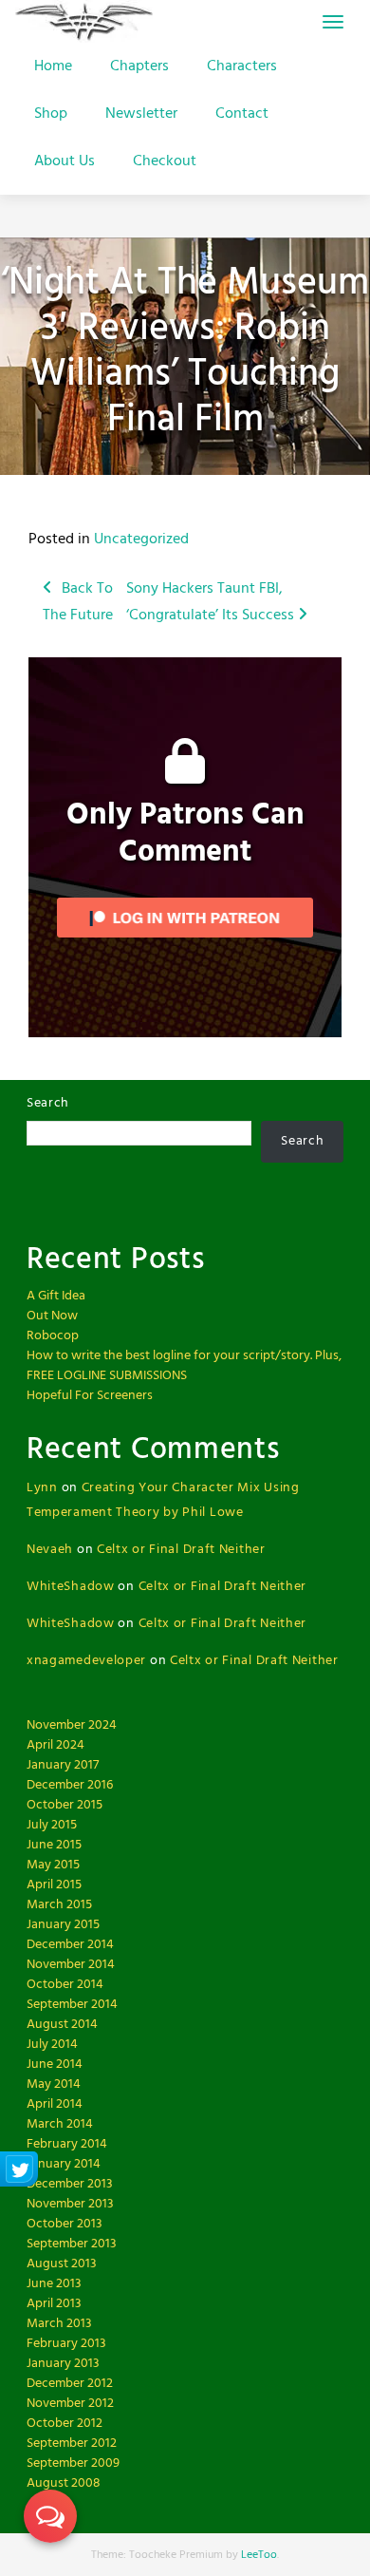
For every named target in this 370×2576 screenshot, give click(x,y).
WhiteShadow (71, 1587)
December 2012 (70, 2384)
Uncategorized (141, 540)
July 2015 (52, 1825)
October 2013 (65, 2224)
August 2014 (62, 2025)
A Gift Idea (56, 1296)
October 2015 (65, 1805)
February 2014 (67, 2144)
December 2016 (70, 1785)
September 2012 (72, 2443)
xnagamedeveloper (86, 1661)
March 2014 (60, 2124)
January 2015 (63, 1925)
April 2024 (55, 1745)
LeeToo (259, 2555)
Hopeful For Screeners (90, 1396)
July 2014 (52, 2045)
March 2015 (59, 1905)
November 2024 (72, 1725)
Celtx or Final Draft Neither (181, 1550)
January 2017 (63, 1765)
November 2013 (70, 2204)
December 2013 (70, 2184)
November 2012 (70, 2404)
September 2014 (72, 2005)
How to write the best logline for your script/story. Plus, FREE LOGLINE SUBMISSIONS (184, 1366)
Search (48, 1103)
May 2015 (53, 1865)
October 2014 (65, 1985)
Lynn (42, 1488)
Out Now (52, 1316)
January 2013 (63, 2364)
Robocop (53, 1336)
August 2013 (62, 2264)
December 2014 (70, 1945)
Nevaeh (50, 1550)
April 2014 (55, 2104)
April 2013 (54, 2304)
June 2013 (54, 2284)
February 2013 (66, 2344)
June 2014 (55, 2065)
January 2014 (64, 2164)
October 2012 (65, 2424)
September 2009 (73, 2463)
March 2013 (59, 2324)
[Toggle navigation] (333, 22)
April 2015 (54, 1885)
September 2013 (72, 2244)
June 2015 (54, 1845)
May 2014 (54, 2084)
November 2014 (71, 1965)
